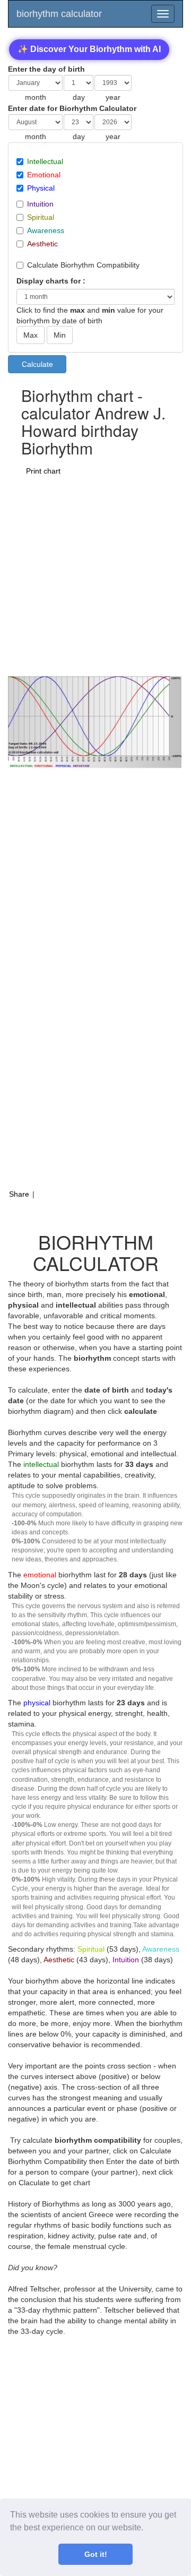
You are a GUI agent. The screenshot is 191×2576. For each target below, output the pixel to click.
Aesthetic (42, 244)
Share (19, 1194)
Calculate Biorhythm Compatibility (83, 265)
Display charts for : (51, 281)
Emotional (44, 175)
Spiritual (41, 217)
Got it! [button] (96, 2554)
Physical (41, 188)
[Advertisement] (95, 576)
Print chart (43, 471)
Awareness (46, 230)
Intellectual (45, 161)
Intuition (40, 204)
